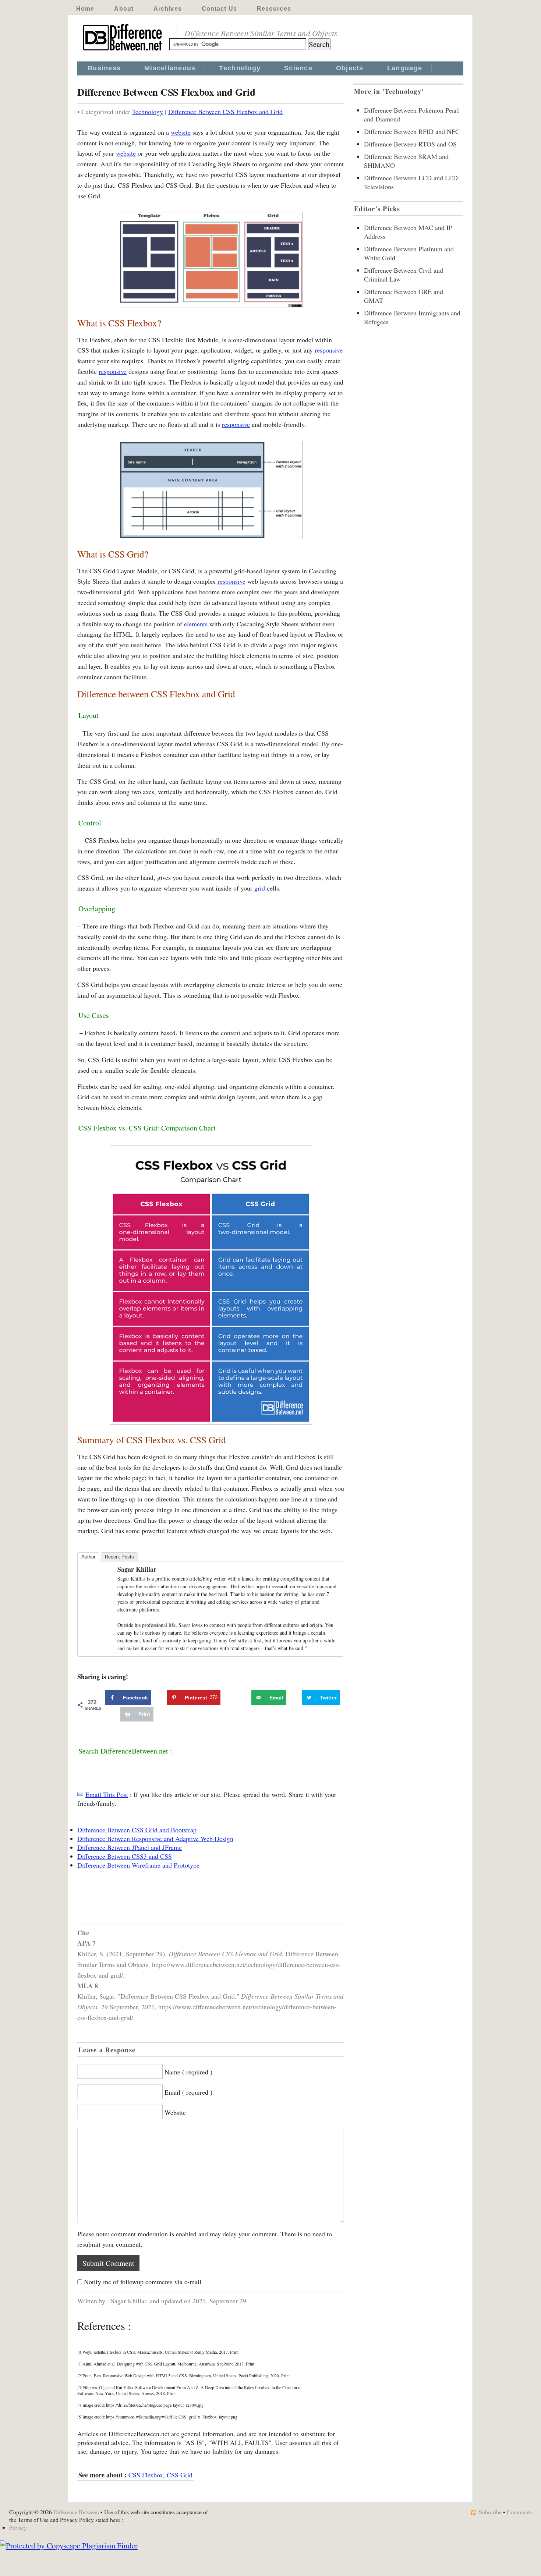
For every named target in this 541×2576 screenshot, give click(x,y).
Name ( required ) (188, 2072)
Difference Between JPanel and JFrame (130, 1847)
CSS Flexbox (146, 2475)
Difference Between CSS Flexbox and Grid (225, 112)
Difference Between (76, 2512)
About (124, 9)
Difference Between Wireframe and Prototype (138, 1865)
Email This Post (107, 1794)
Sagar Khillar (137, 1569)
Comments (519, 2512)
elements (196, 624)
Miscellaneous (170, 68)
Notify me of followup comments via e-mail (143, 2282)
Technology (240, 68)
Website (175, 2112)
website (181, 132)
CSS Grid (180, 2475)
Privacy (18, 2527)
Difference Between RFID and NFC (412, 131)
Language (405, 68)
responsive (329, 350)
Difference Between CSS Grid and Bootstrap (137, 1830)
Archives (168, 9)
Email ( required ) (188, 2092)
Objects (350, 68)
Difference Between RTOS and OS (410, 144)
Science (298, 68)
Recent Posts (119, 1557)
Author (88, 1557)
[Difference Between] (123, 51)
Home (85, 9)
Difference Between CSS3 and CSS (125, 1856)
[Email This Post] (80, 1794)
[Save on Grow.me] (243, 1698)
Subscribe (490, 2512)
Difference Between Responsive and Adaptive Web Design (155, 1839)
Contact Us (219, 9)
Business (104, 68)
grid (260, 888)
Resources (274, 9)
